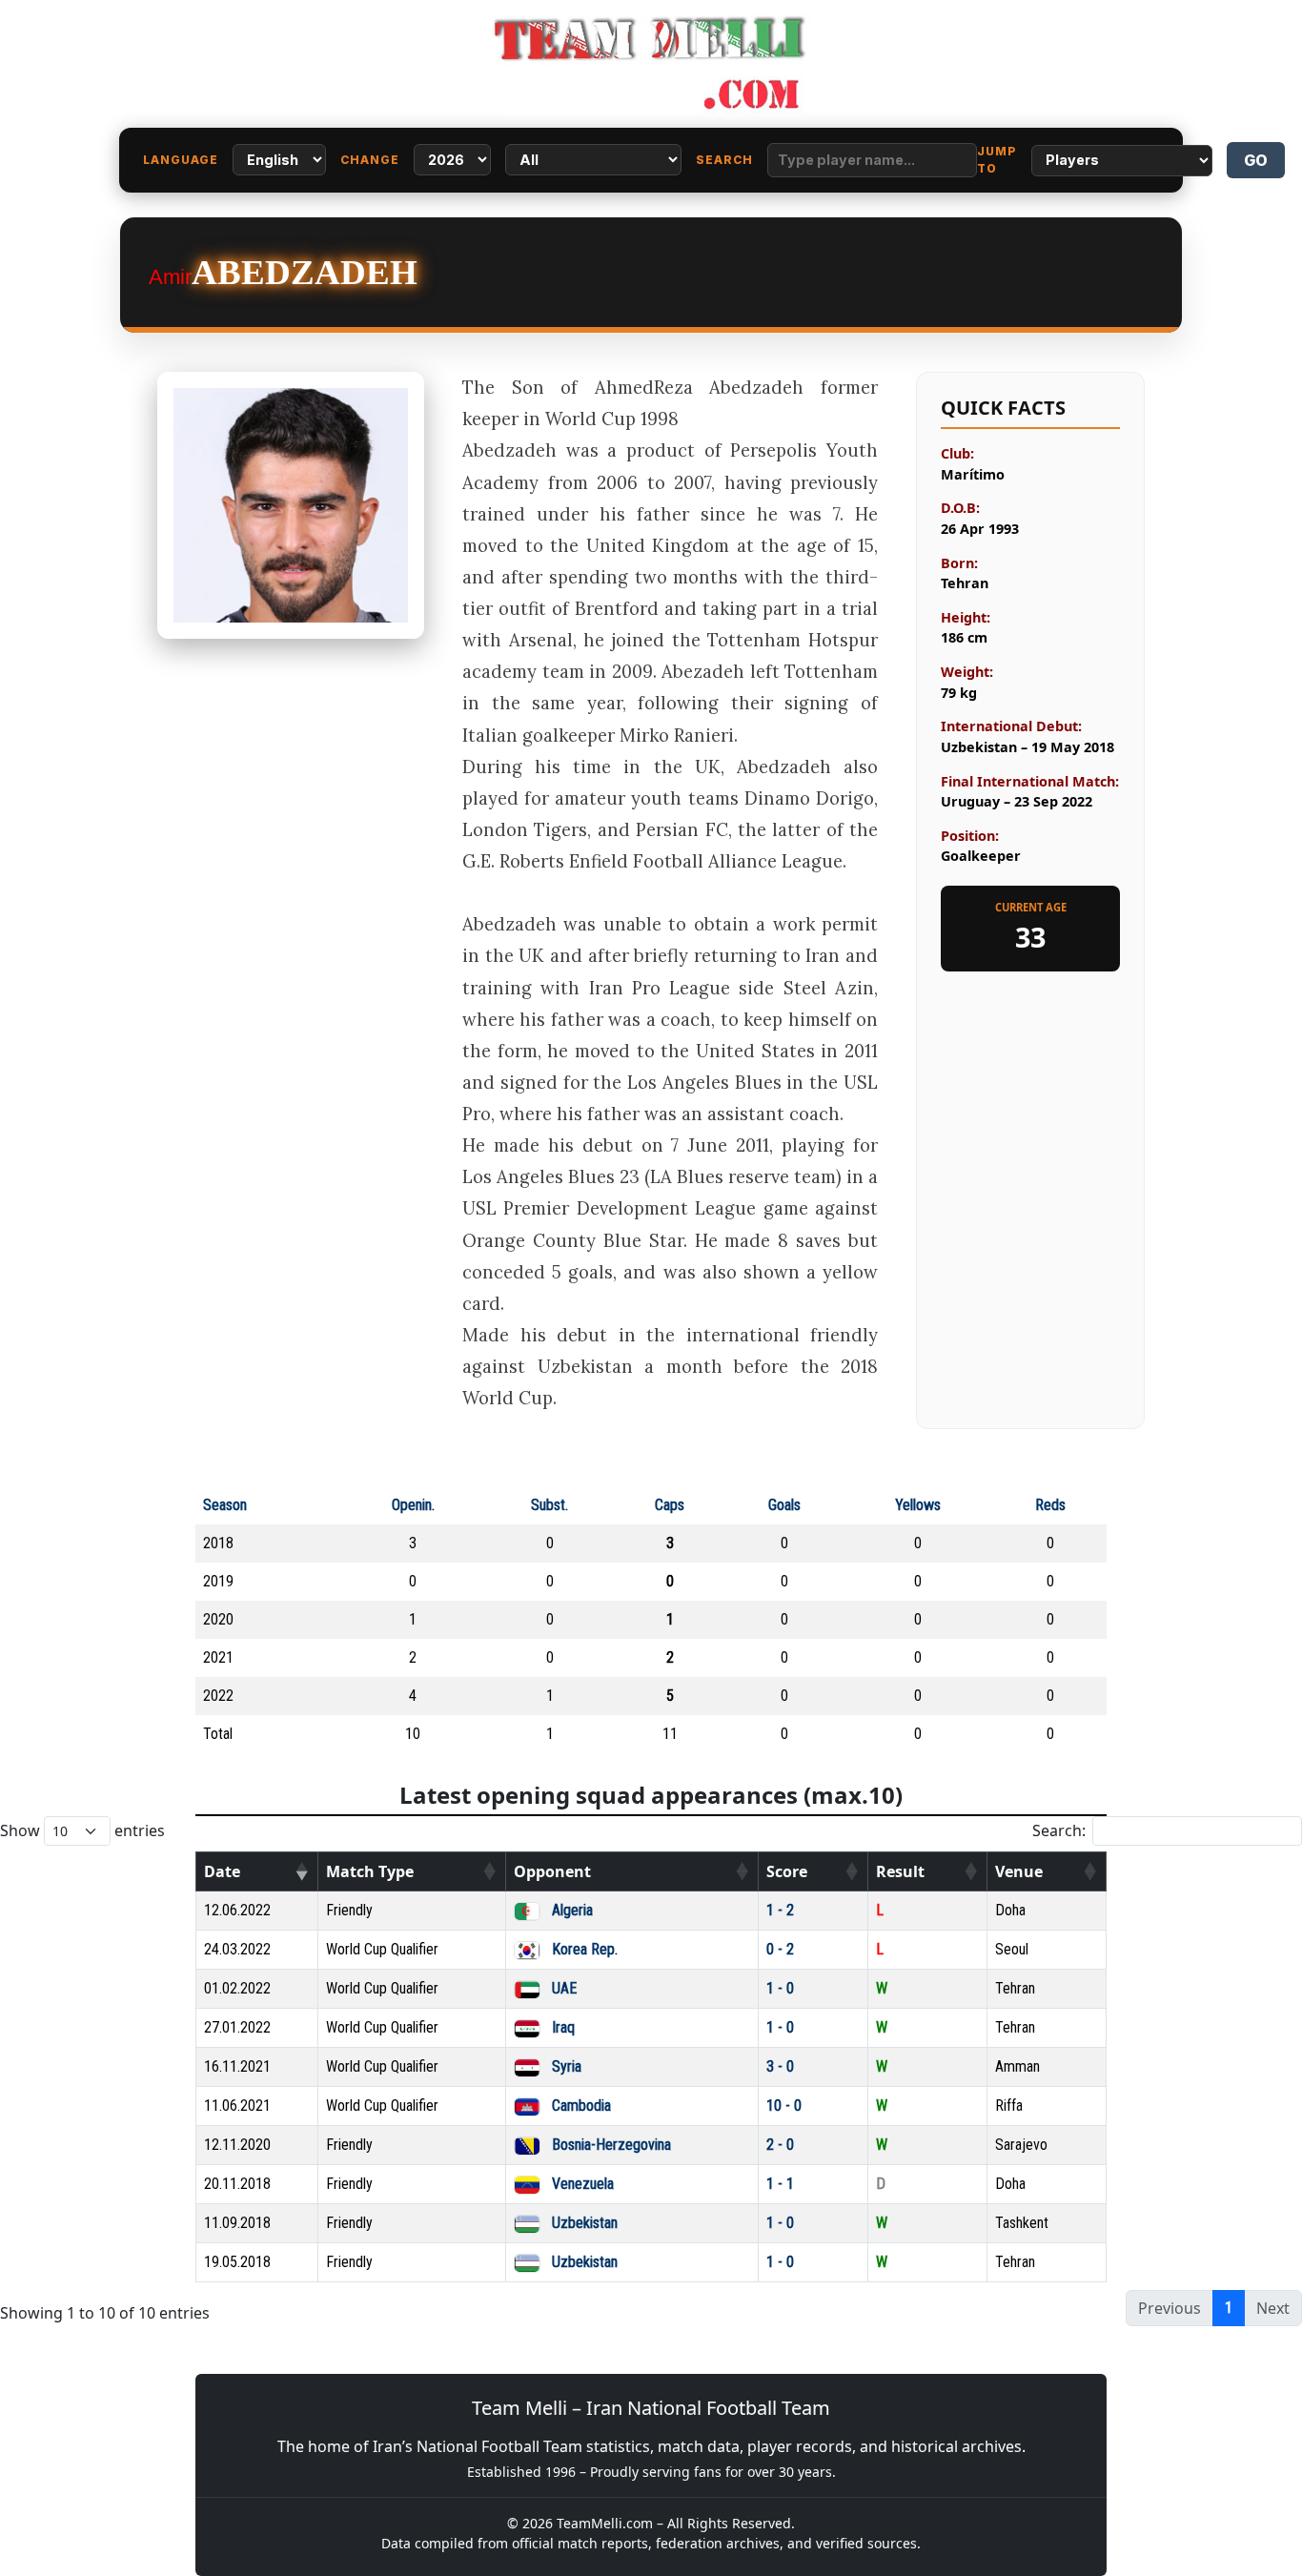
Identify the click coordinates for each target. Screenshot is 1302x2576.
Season (225, 1505)
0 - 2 (780, 1949)
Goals (784, 1505)
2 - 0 (780, 2145)
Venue (1019, 1871)
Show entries (82, 1830)
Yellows (918, 1505)
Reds (1050, 1505)
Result (900, 1871)
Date (222, 1871)
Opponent (552, 1871)
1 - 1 (780, 2184)
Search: (1059, 1830)
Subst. (549, 1505)
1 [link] (1229, 2308)
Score (787, 1871)
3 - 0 (780, 2066)
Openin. (413, 1505)
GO (1256, 160)
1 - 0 (780, 1988)
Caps (670, 1505)
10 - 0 (784, 2106)
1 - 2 (780, 1910)
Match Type (370, 1871)
